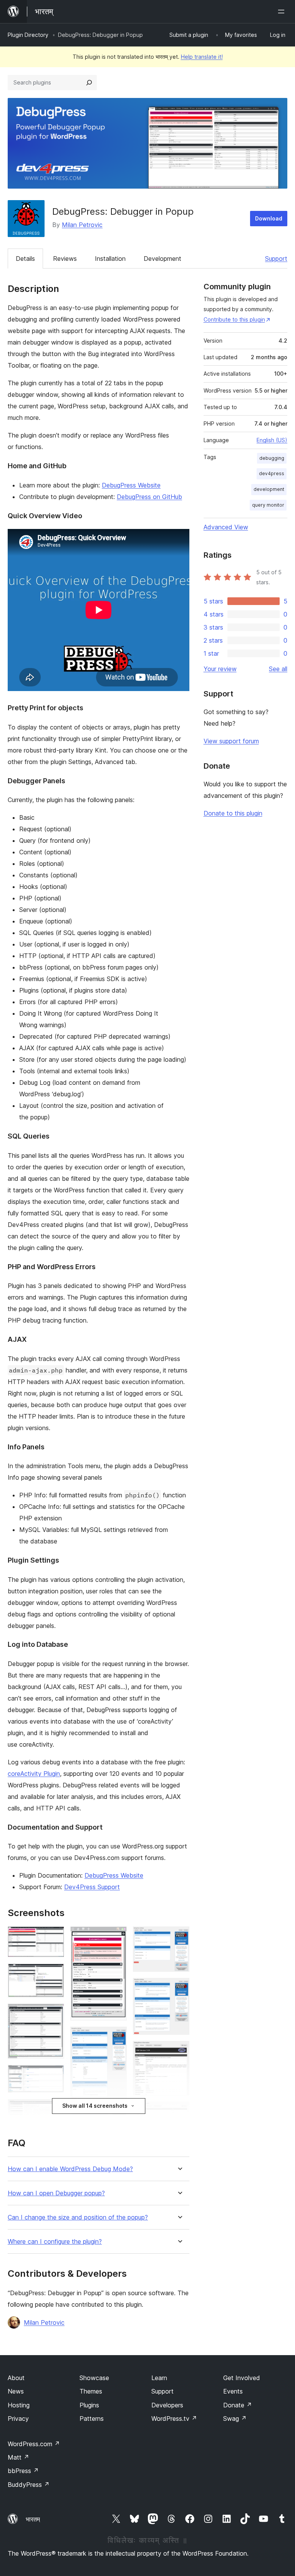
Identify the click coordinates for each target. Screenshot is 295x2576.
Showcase (94, 2378)
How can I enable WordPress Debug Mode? (70, 2169)
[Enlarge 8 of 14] (116, 2037)
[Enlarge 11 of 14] (179, 1988)
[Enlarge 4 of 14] (54, 2075)
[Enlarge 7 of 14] (116, 1937)
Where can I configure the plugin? (55, 2242)
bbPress (23, 2471)
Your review (220, 669)
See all (278, 669)
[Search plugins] (89, 83)
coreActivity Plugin (34, 1774)
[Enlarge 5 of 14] (54, 2109)
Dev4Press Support (92, 1887)
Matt (18, 2457)
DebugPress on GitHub (149, 497)
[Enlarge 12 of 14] (179, 2051)
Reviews (65, 259)
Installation (110, 259)
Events (233, 2391)
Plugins (89, 2405)
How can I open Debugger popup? (56, 2193)
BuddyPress (29, 2485)
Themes (91, 2391)
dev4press (272, 473)
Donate (238, 2405)
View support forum (231, 741)
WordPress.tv (174, 2419)
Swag (235, 2419)
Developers (167, 2405)
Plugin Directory (28, 35)
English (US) (272, 440)
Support (276, 259)
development (269, 489)
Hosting (19, 2405)
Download (269, 218)
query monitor (268, 505)
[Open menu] (283, 12)
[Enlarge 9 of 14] (116, 2117)
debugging (272, 458)
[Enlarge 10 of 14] (179, 1937)
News (16, 2391)
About (16, 2378)
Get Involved (242, 2378)
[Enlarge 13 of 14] (179, 2112)
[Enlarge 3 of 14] (54, 2014)
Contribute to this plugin (234, 319)
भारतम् (33, 2519)
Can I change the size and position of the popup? (78, 2217)
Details (25, 259)
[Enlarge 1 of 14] (54, 1937)
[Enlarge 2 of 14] (54, 1974)
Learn (159, 2378)
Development (162, 259)
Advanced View (226, 527)
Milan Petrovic (82, 225)
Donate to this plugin (233, 813)
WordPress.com (34, 2444)
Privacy (18, 2419)
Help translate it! (202, 57)
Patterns (92, 2419)
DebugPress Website (131, 485)
